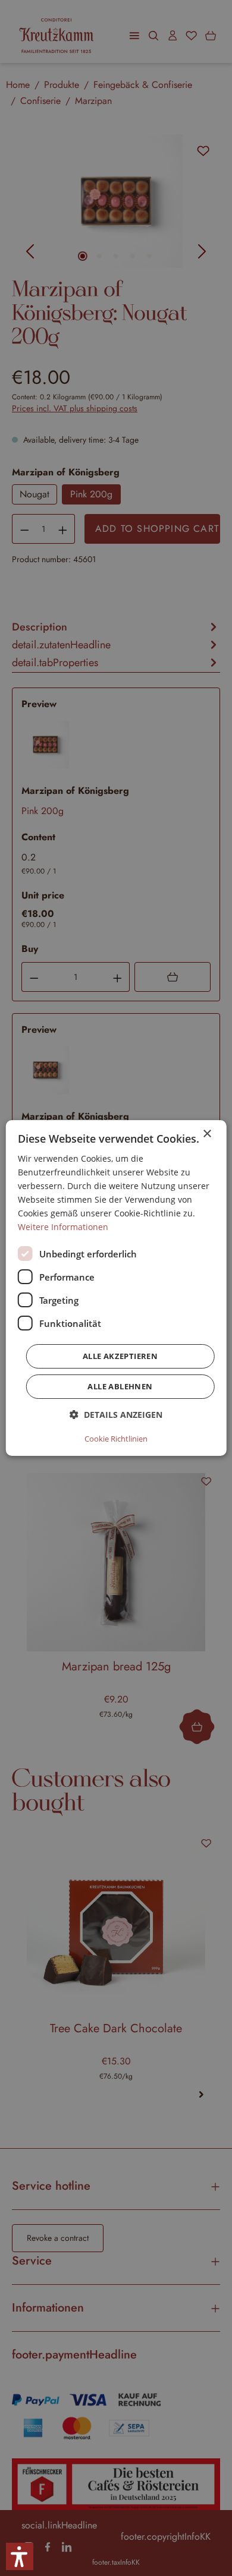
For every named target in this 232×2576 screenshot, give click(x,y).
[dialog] (116, 1288)
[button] (116, 1415)
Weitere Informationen (63, 1227)
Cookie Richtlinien (116, 1439)
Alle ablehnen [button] (120, 1386)
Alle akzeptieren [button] (120, 1356)
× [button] (207, 1134)
